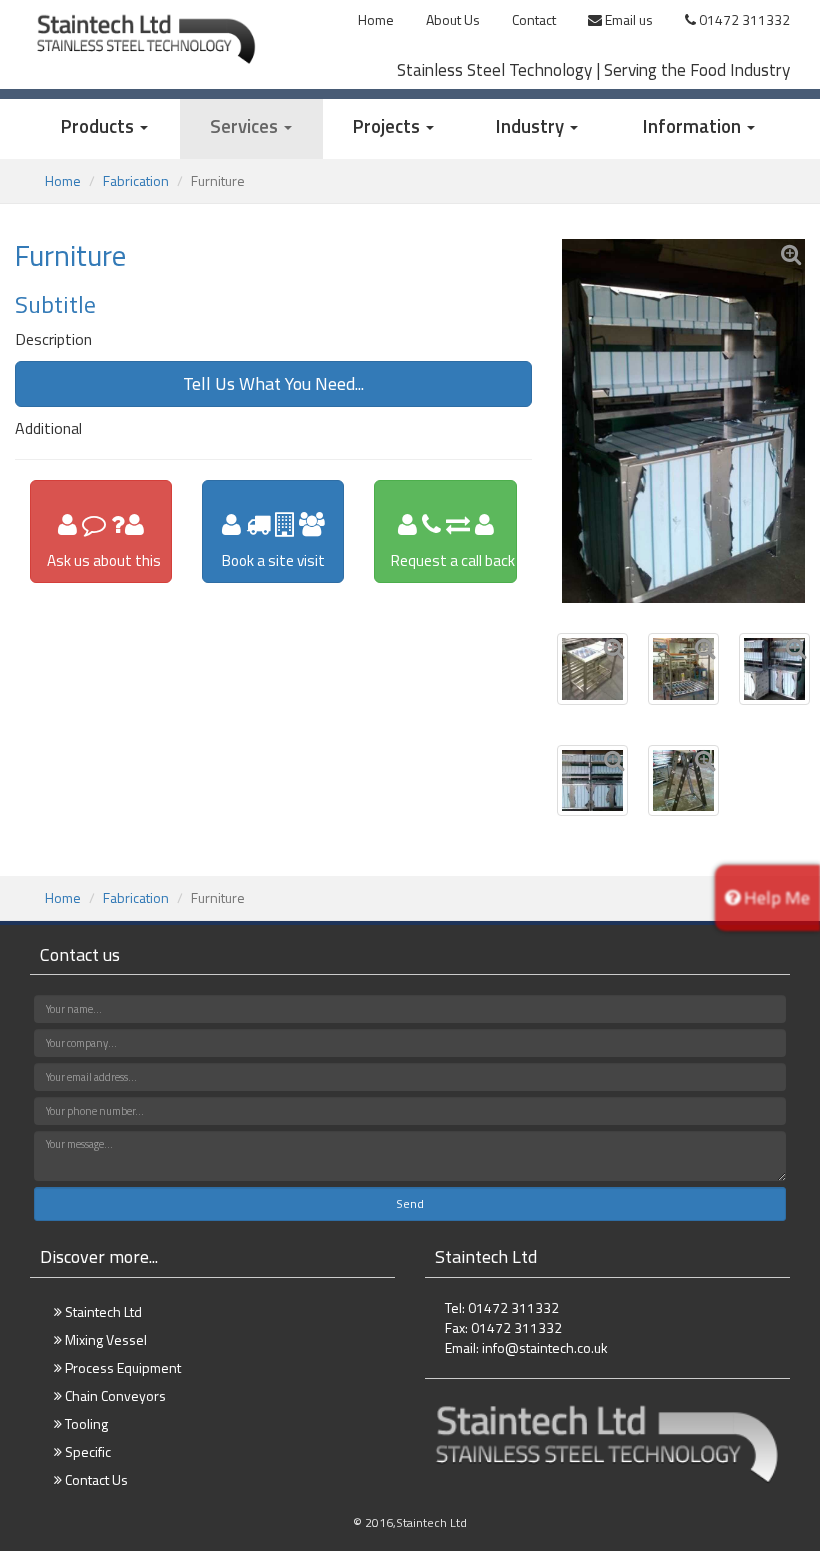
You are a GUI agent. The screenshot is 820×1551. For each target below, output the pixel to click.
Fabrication (136, 180)
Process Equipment (121, 1367)
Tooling (85, 1423)
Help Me (775, 898)
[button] (105, 129)
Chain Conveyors (114, 1395)
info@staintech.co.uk (545, 1347)
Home (376, 19)
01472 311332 (743, 19)
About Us (453, 19)
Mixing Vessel (104, 1339)
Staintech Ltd (102, 1311)
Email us (627, 19)
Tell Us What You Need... (273, 383)
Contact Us (95, 1479)
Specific (86, 1451)
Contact (534, 19)
